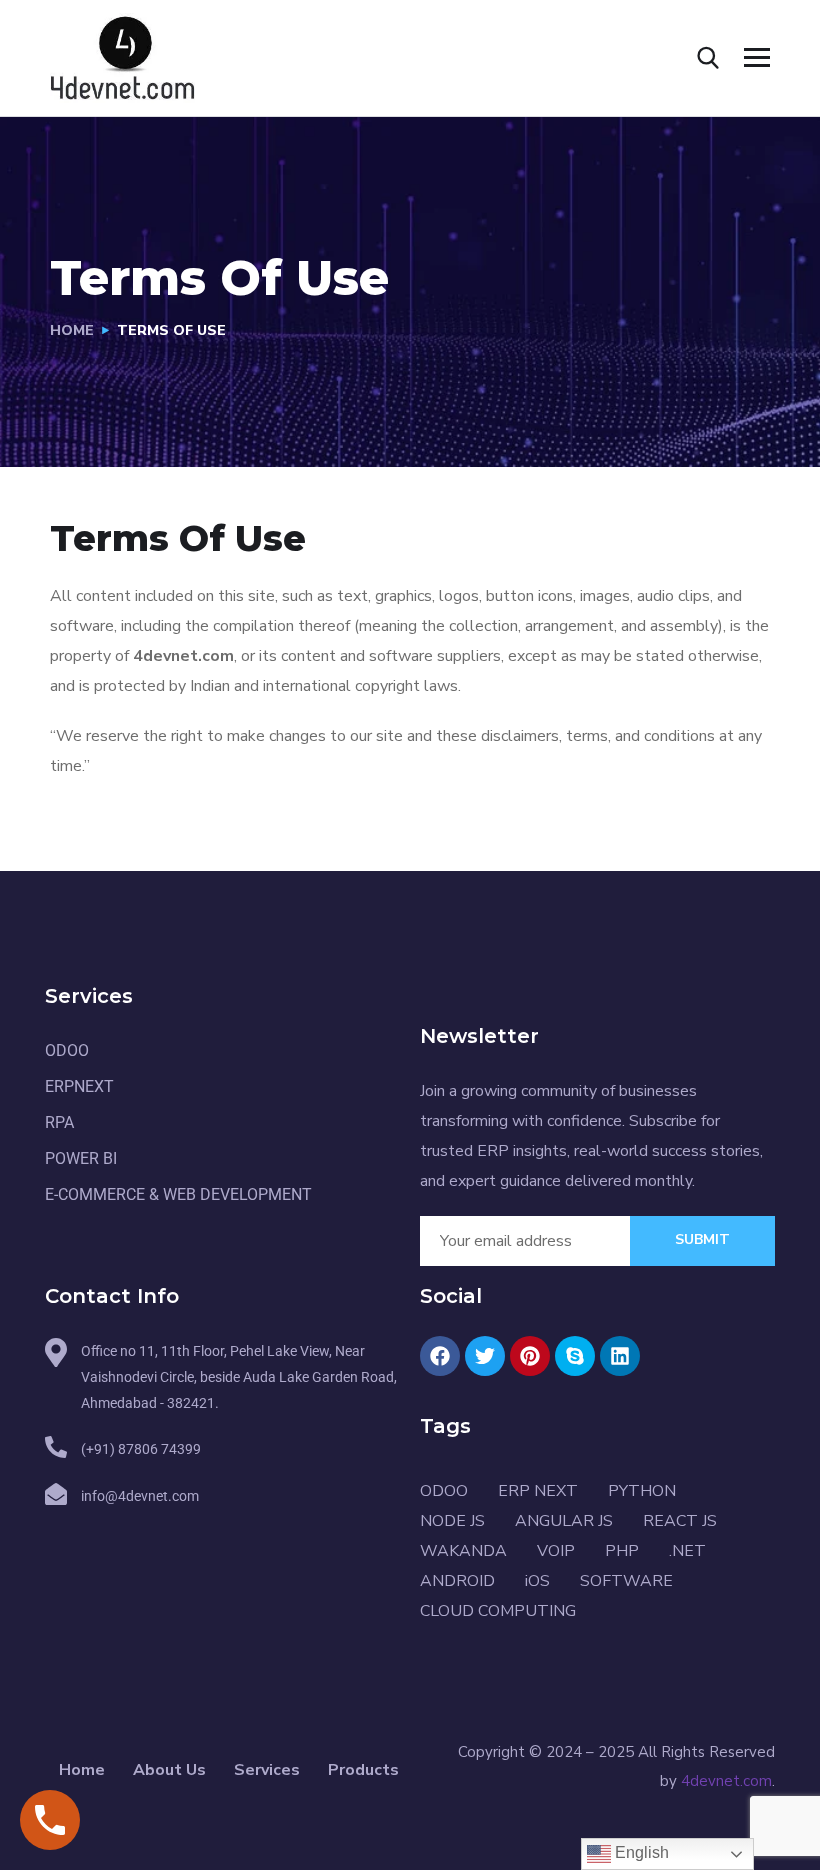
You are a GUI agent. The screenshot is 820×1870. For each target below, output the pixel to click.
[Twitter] (485, 1356)
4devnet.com (726, 1781)
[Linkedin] (620, 1356)
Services (267, 1770)
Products (363, 1770)
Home (72, 330)
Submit (702, 1239)
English (640, 1852)
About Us (169, 1770)
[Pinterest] (530, 1356)
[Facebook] (440, 1356)
